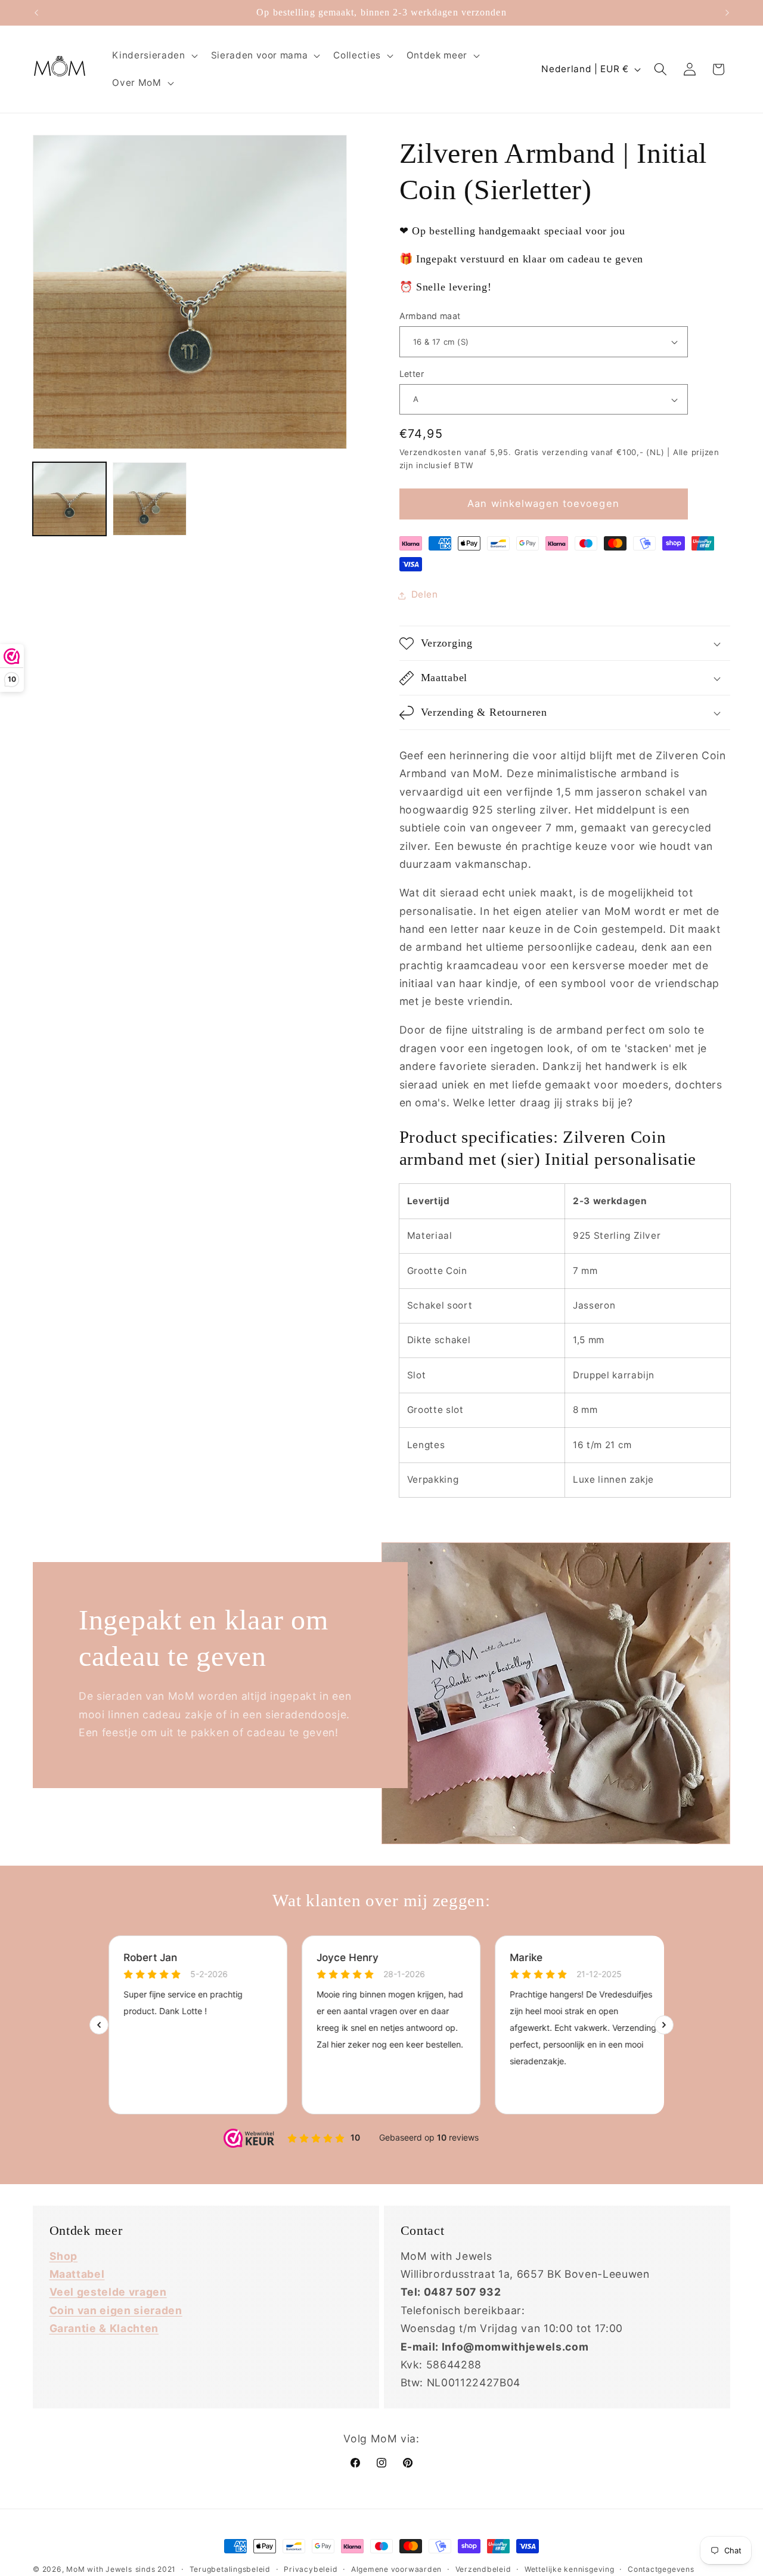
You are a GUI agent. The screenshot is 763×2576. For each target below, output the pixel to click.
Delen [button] (425, 595)
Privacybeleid (311, 2569)
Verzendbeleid (483, 2569)
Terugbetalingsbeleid (230, 2569)
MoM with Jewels (99, 2569)
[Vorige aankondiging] (36, 13)
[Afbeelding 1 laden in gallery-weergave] (69, 499)
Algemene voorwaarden (396, 2569)
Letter (412, 374)
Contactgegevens (661, 2569)
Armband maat (430, 316)
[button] (153, 55)
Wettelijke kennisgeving (570, 2569)
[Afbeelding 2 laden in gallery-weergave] (149, 499)
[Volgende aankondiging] (727, 13)
